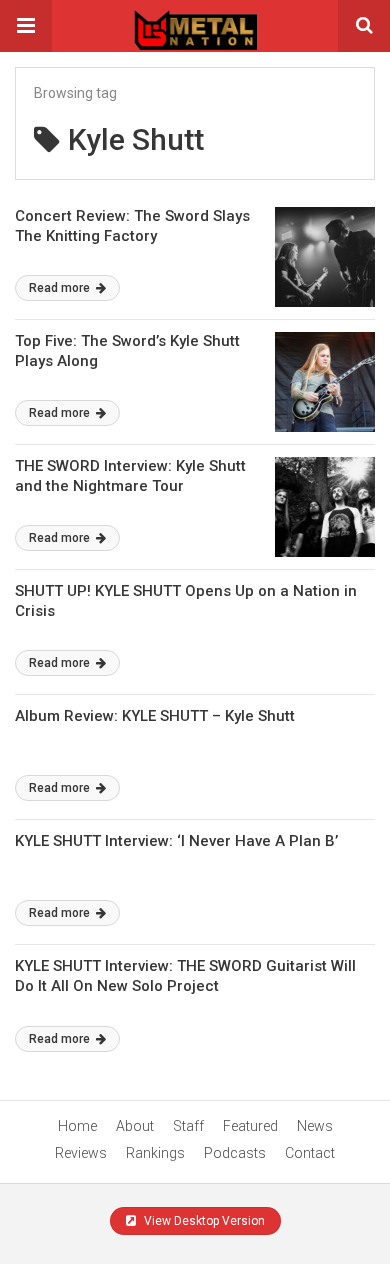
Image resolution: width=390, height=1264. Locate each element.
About (135, 1126)
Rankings (155, 1153)
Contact (310, 1153)
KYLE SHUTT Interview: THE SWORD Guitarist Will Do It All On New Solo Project (185, 976)
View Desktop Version (203, 1221)
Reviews (81, 1153)
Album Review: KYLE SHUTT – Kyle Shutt (155, 716)
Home (77, 1126)
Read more (61, 288)
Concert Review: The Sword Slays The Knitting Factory (132, 226)
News (315, 1126)
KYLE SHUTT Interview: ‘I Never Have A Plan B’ (176, 841)
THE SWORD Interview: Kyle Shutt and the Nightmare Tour (130, 476)
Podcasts (235, 1153)
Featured (250, 1126)
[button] (26, 26)
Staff (188, 1126)
